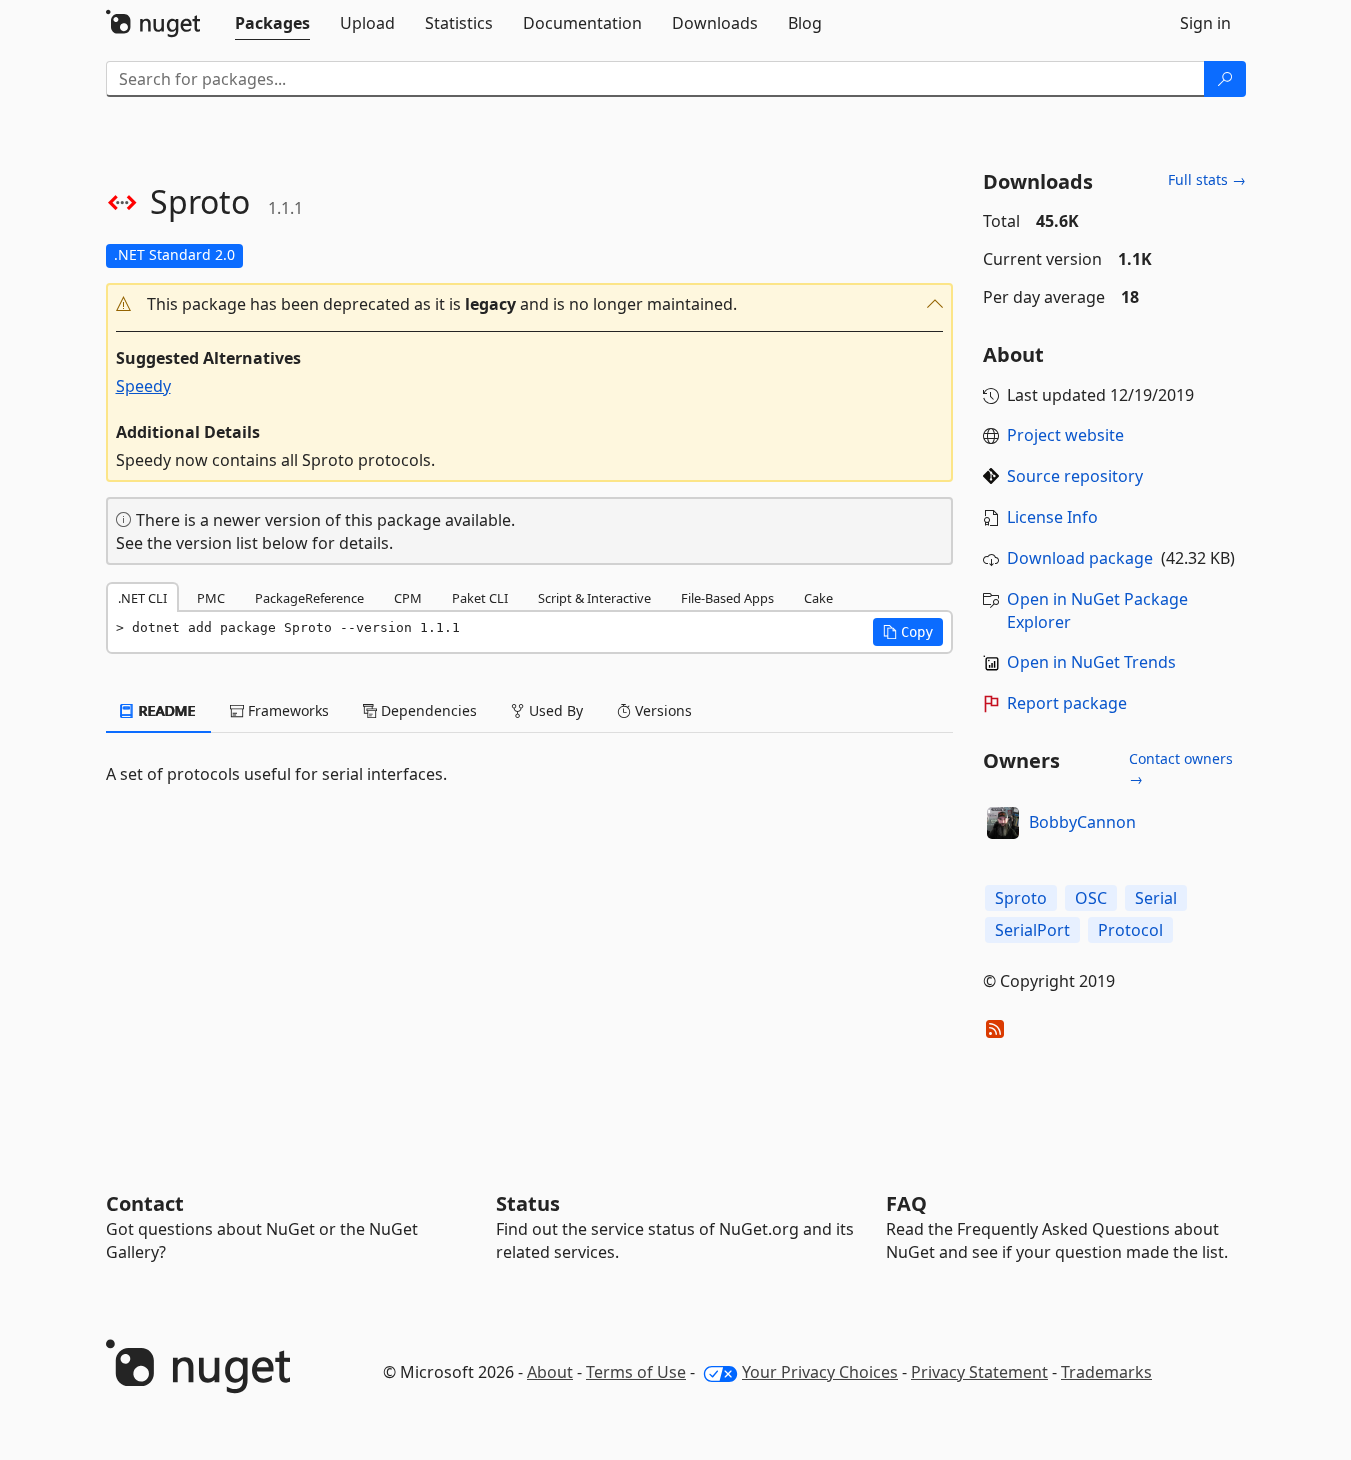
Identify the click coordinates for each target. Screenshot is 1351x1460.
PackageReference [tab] (309, 598)
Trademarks (1106, 1372)
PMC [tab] (211, 598)
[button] (530, 304)
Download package (1080, 558)
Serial (1156, 898)
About (550, 1372)
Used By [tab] (554, 710)
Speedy (143, 386)
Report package (1067, 703)
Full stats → (1207, 179)
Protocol (1130, 930)
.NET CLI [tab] (142, 598)
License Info (1052, 517)
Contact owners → (1181, 768)
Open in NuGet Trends (1091, 662)
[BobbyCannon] (1003, 823)
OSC (1091, 898)
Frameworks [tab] (286, 710)
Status (528, 1203)
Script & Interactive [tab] (594, 598)
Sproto (1021, 898)
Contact (145, 1203)
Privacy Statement (979, 1372)
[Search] (1225, 79)
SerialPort (1032, 930)
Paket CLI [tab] (480, 598)
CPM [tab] (408, 598)
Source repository (1075, 476)
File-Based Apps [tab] (727, 598)
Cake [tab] (818, 598)
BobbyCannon (1082, 822)
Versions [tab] (661, 710)
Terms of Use (636, 1372)
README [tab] (165, 710)
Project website (1065, 435)
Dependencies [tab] (427, 710)
